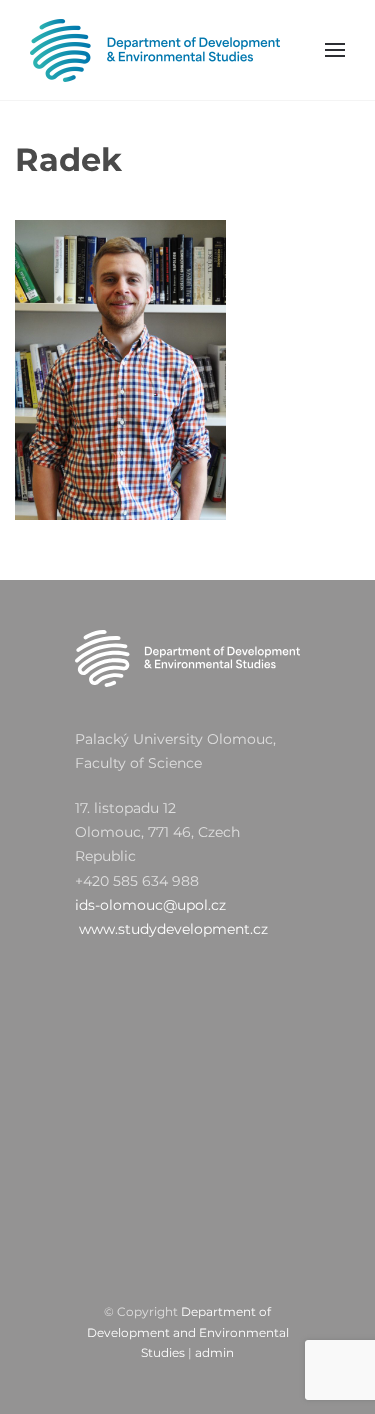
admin (214, 1352)
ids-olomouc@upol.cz (150, 905)
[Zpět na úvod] (155, 50)
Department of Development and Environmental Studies (188, 1332)
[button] (335, 50)
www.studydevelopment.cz (173, 929)
